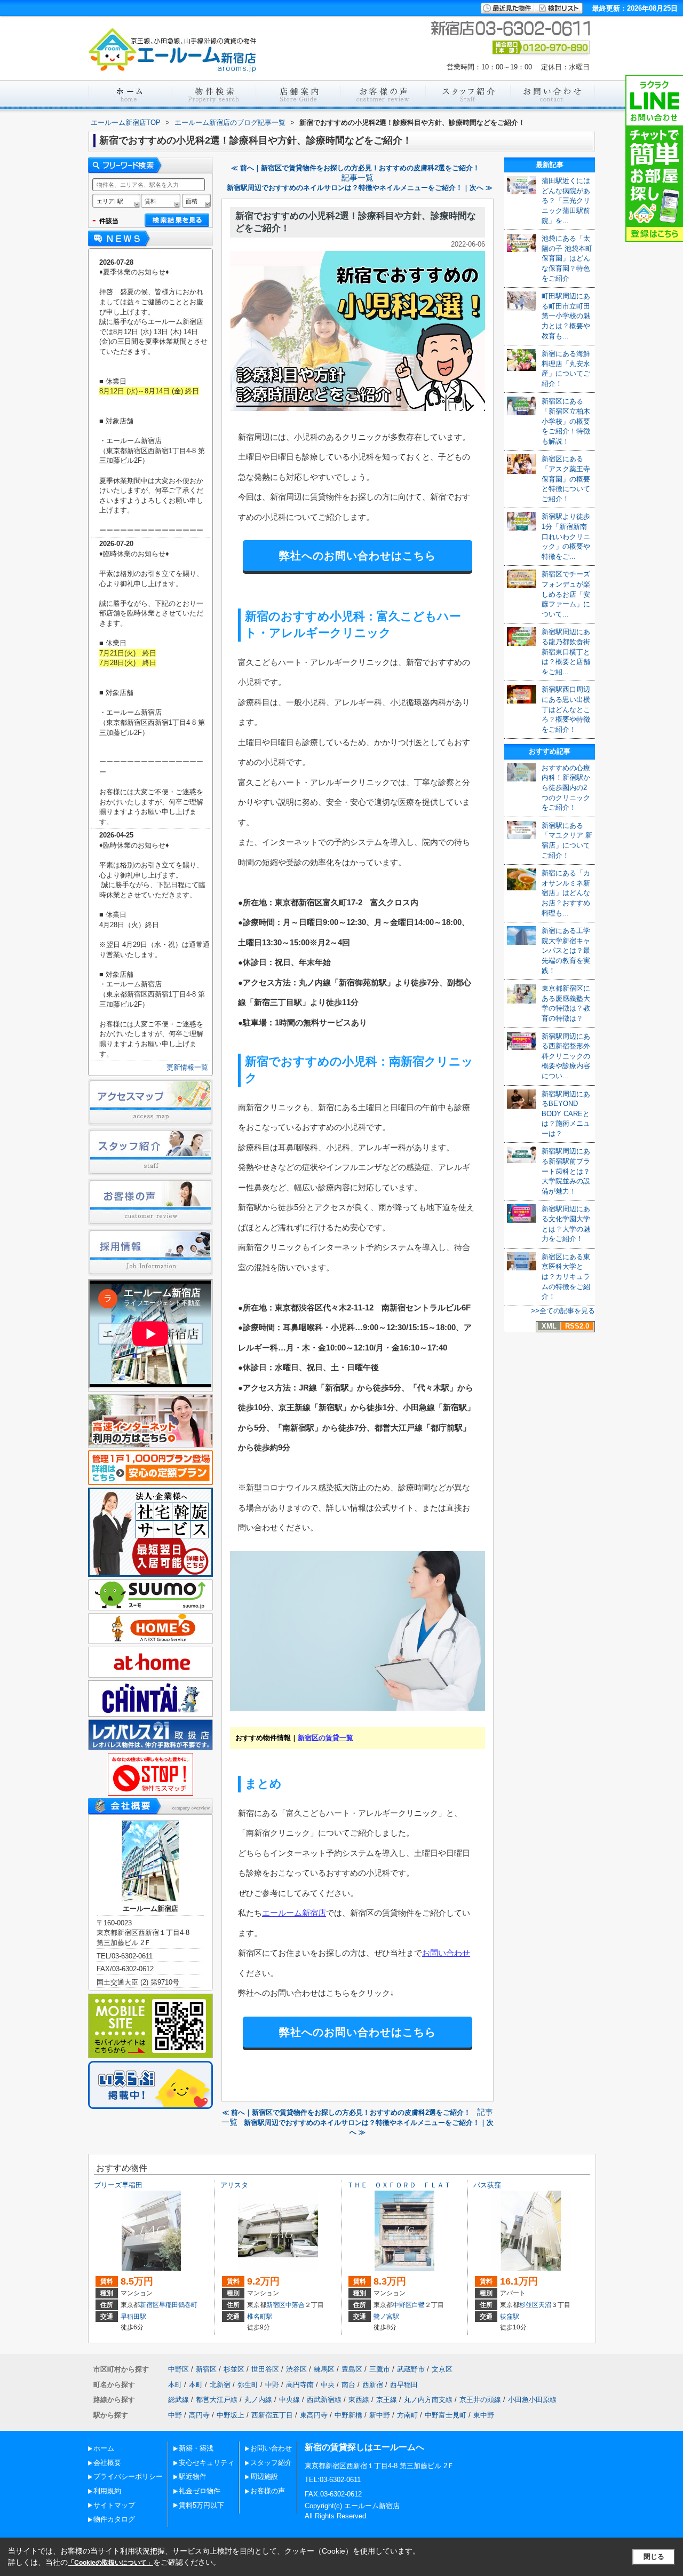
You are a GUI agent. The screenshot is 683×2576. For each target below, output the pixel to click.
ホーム (104, 2448)
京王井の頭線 (480, 2400)
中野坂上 (231, 2415)
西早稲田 (404, 2385)
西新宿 (373, 2385)
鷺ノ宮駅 (386, 2317)
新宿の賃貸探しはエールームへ (364, 2447)
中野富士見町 (446, 2415)
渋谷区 (296, 2369)
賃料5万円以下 (201, 2505)
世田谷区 (265, 2369)
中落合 (295, 2305)
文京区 (442, 2369)
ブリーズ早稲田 (118, 2185)
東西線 (359, 2400)
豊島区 (352, 2369)
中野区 (402, 2305)
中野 (272, 2385)
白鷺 (418, 2305)
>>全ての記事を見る (563, 1311)
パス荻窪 (487, 2185)
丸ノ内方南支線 (428, 2400)
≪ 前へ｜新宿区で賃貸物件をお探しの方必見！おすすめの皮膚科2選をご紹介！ (355, 168)
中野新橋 (348, 2415)
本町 (175, 2385)
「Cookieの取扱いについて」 (110, 2563)
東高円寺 (314, 2415)
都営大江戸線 (217, 2400)
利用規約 (107, 2491)
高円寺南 (300, 2385)
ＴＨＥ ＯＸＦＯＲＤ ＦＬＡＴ (399, 2185)
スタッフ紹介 (271, 2463)
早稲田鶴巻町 (178, 2305)
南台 (348, 2385)
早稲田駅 (133, 2317)
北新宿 (220, 2385)
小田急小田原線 (532, 2400)
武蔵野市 (411, 2369)
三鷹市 (380, 2369)
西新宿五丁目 (272, 2415)
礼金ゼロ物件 (200, 2491)
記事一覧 (358, 178)
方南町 (407, 2415)
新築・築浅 (196, 2448)
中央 (328, 2385)
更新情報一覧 (187, 1067)
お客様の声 (268, 2491)
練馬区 (324, 2369)
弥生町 (248, 2385)
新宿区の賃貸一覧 (325, 1738)
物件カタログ (114, 2519)
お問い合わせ (446, 1953)
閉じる (654, 2557)
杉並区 (529, 2305)
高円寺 (199, 2415)
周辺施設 (264, 2476)
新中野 (380, 2415)
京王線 (387, 2400)
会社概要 (107, 2463)
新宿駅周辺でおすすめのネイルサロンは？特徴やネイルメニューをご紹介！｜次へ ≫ (360, 188)
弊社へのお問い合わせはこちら (358, 556)
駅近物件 (193, 2476)
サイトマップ (114, 2505)
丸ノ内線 (258, 2400)
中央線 (289, 2400)
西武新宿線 (324, 2400)
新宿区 (149, 2305)
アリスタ (234, 2185)
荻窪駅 (510, 2317)
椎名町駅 (260, 2317)
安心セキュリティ (207, 2463)
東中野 (484, 2415)
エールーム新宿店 (294, 1913)
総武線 (178, 2400)
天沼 (545, 2305)
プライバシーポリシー (128, 2476)
